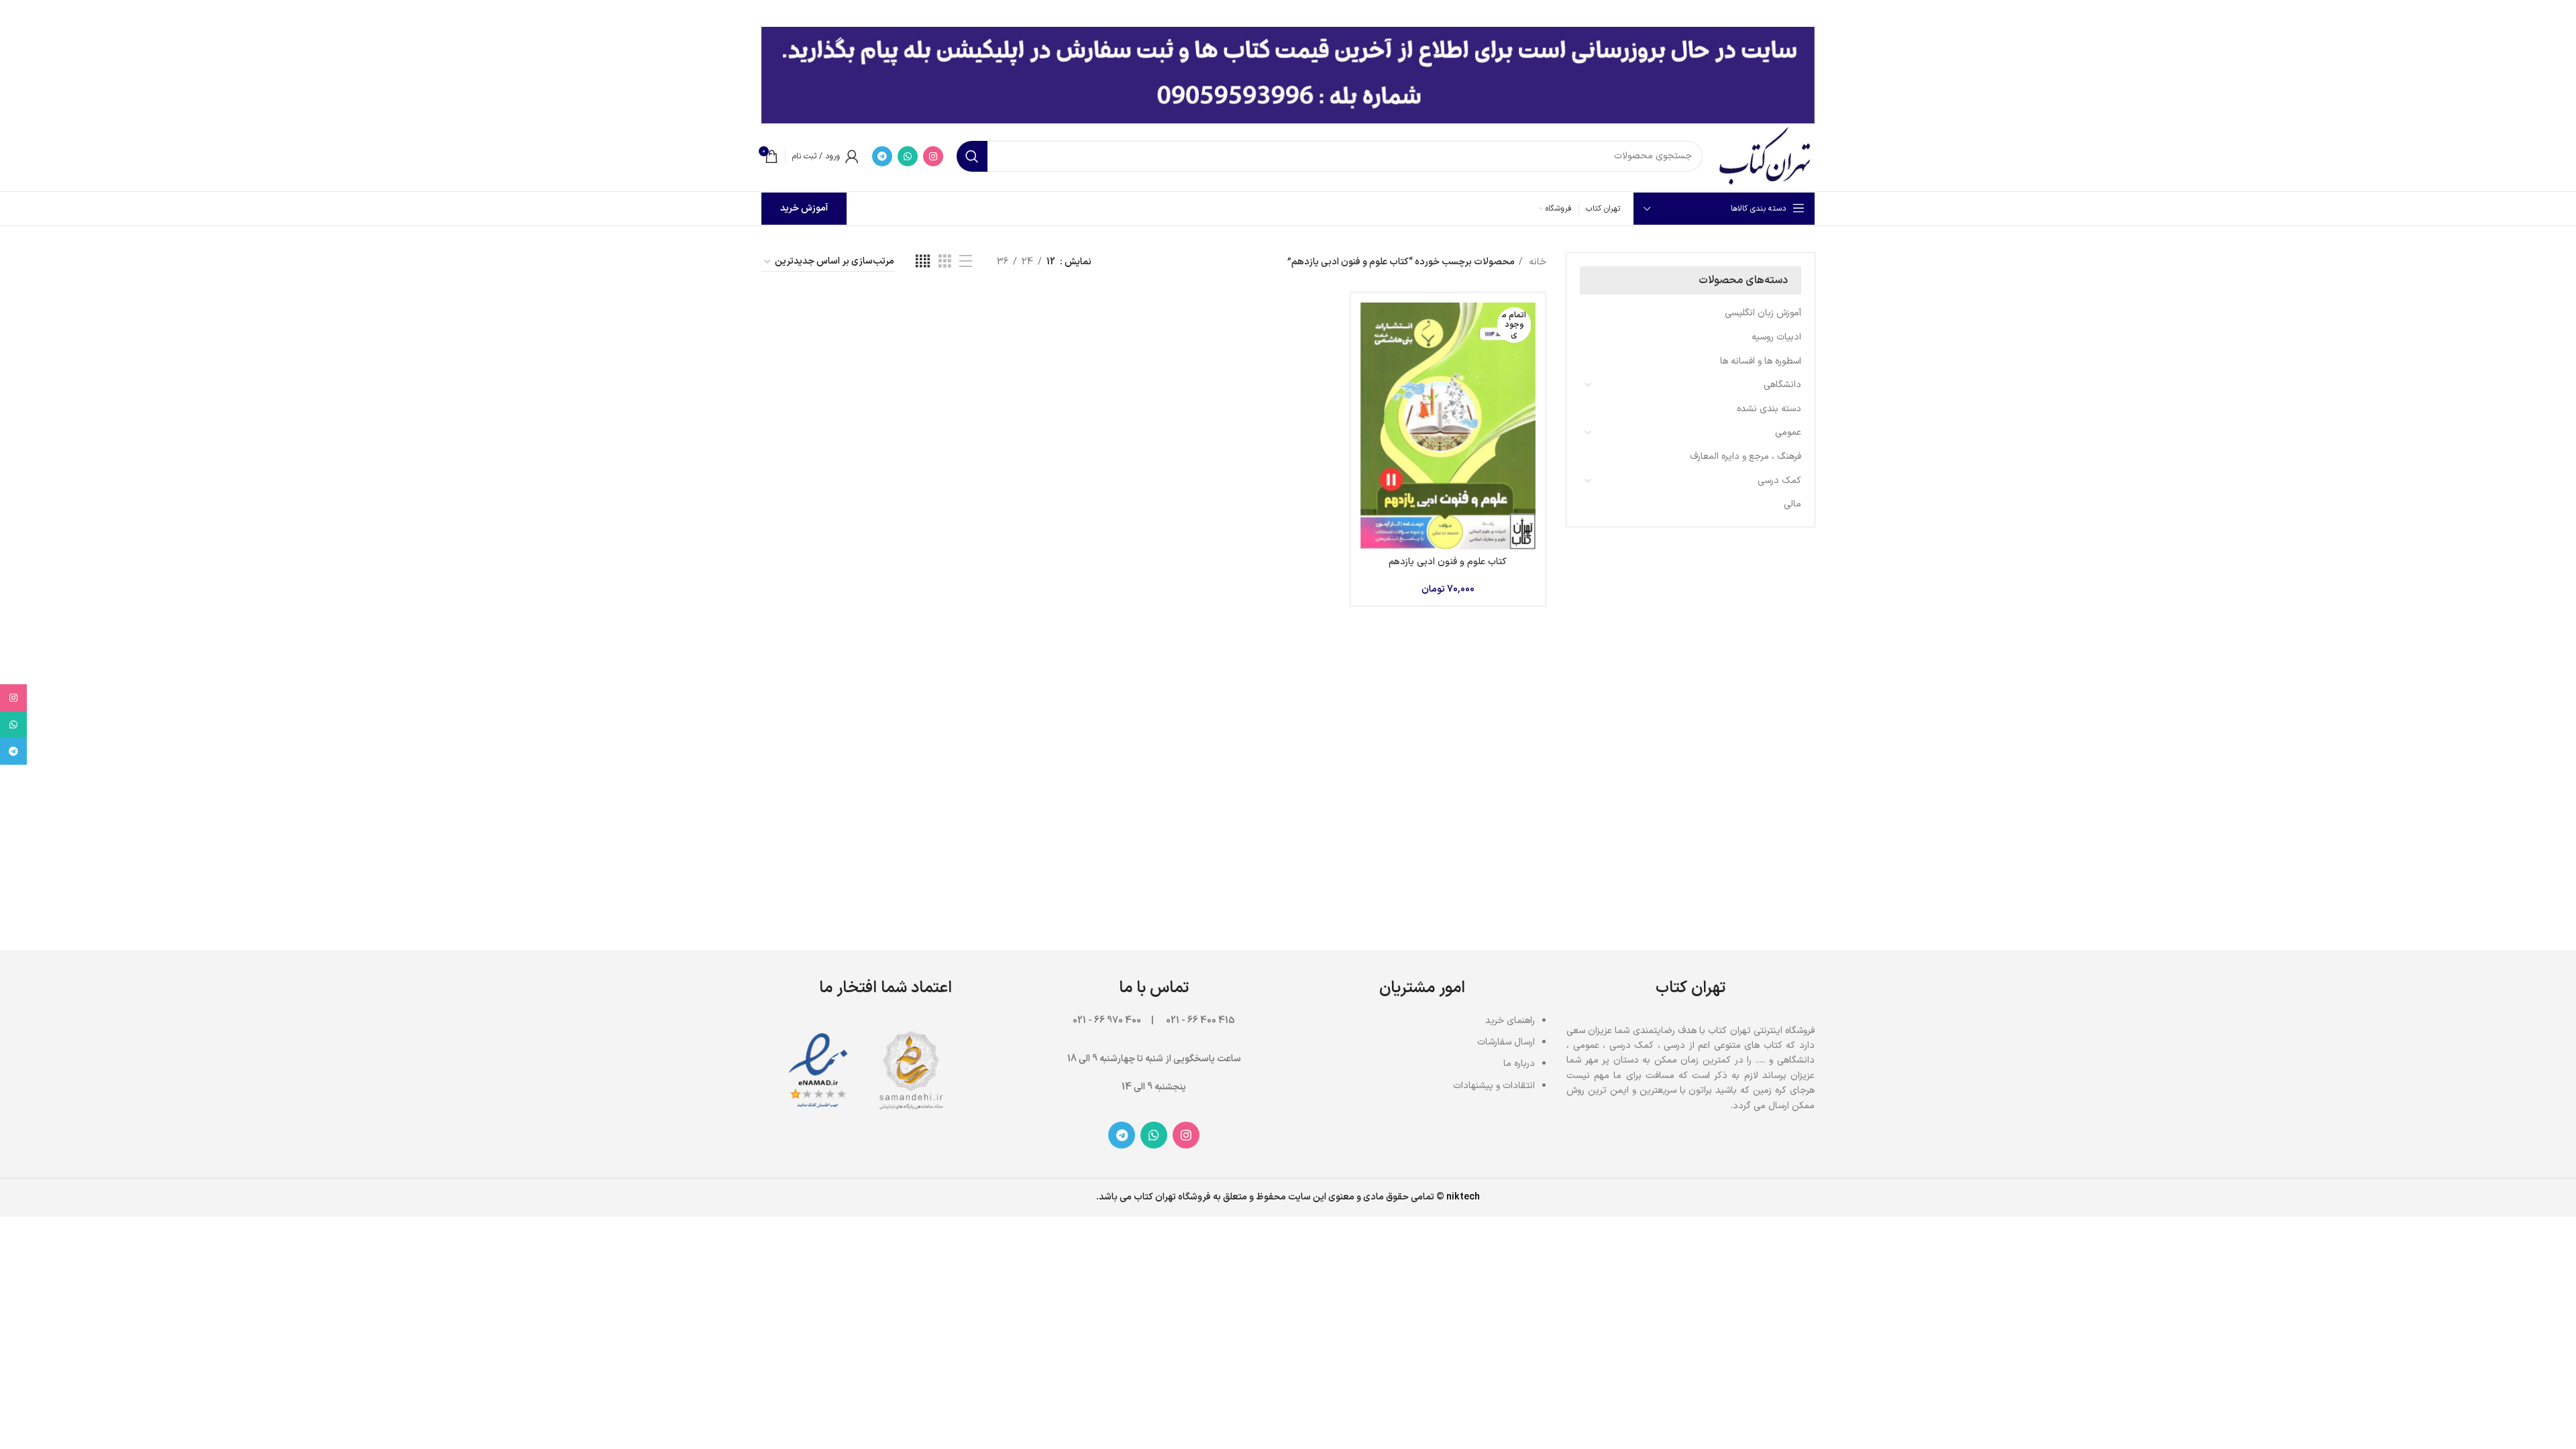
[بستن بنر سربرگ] (17, 13)
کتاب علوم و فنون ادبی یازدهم (1448, 562)
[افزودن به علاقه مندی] (1371, 385)
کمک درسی (1779, 481)
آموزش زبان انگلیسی (1763, 313)
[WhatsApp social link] (908, 156)
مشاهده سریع (1371, 355)
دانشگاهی (1782, 385)
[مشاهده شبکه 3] (945, 262)
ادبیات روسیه (1776, 337)
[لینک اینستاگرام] (933, 156)
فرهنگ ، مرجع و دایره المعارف (1746, 457)
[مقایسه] (1371, 324)
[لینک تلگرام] (882, 156)
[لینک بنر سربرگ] (1308, 13)
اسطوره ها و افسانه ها (1761, 361)
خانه (1536, 262)
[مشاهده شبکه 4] (923, 262)
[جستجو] (972, 156)
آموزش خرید (804, 208)
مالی (1792, 504)
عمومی (1788, 432)
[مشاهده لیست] (966, 262)
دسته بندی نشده (1769, 409)
